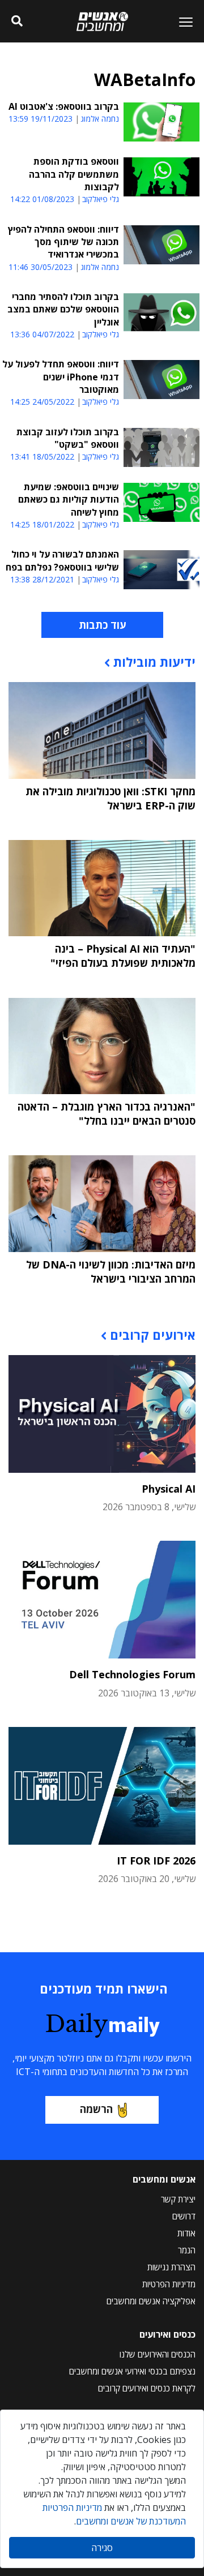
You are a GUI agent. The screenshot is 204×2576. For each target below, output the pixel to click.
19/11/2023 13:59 (41, 119)
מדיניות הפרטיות (169, 2284)
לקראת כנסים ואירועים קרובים (147, 2388)
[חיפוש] (17, 22)
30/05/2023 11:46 (41, 267)
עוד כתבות (102, 625)
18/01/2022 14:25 (42, 524)
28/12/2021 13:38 (42, 579)
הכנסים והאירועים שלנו (158, 2354)
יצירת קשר (178, 2199)
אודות (186, 2233)
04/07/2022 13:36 (42, 334)
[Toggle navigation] (181, 22)
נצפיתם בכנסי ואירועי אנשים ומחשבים (132, 2371)
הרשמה (96, 2109)
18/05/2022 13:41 (42, 457)
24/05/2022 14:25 (42, 402)
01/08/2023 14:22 (42, 199)
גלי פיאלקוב (101, 199)
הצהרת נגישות (171, 2267)
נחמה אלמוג (100, 119)
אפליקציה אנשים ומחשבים (151, 2301)
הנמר (187, 2250)
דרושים (184, 2216)
